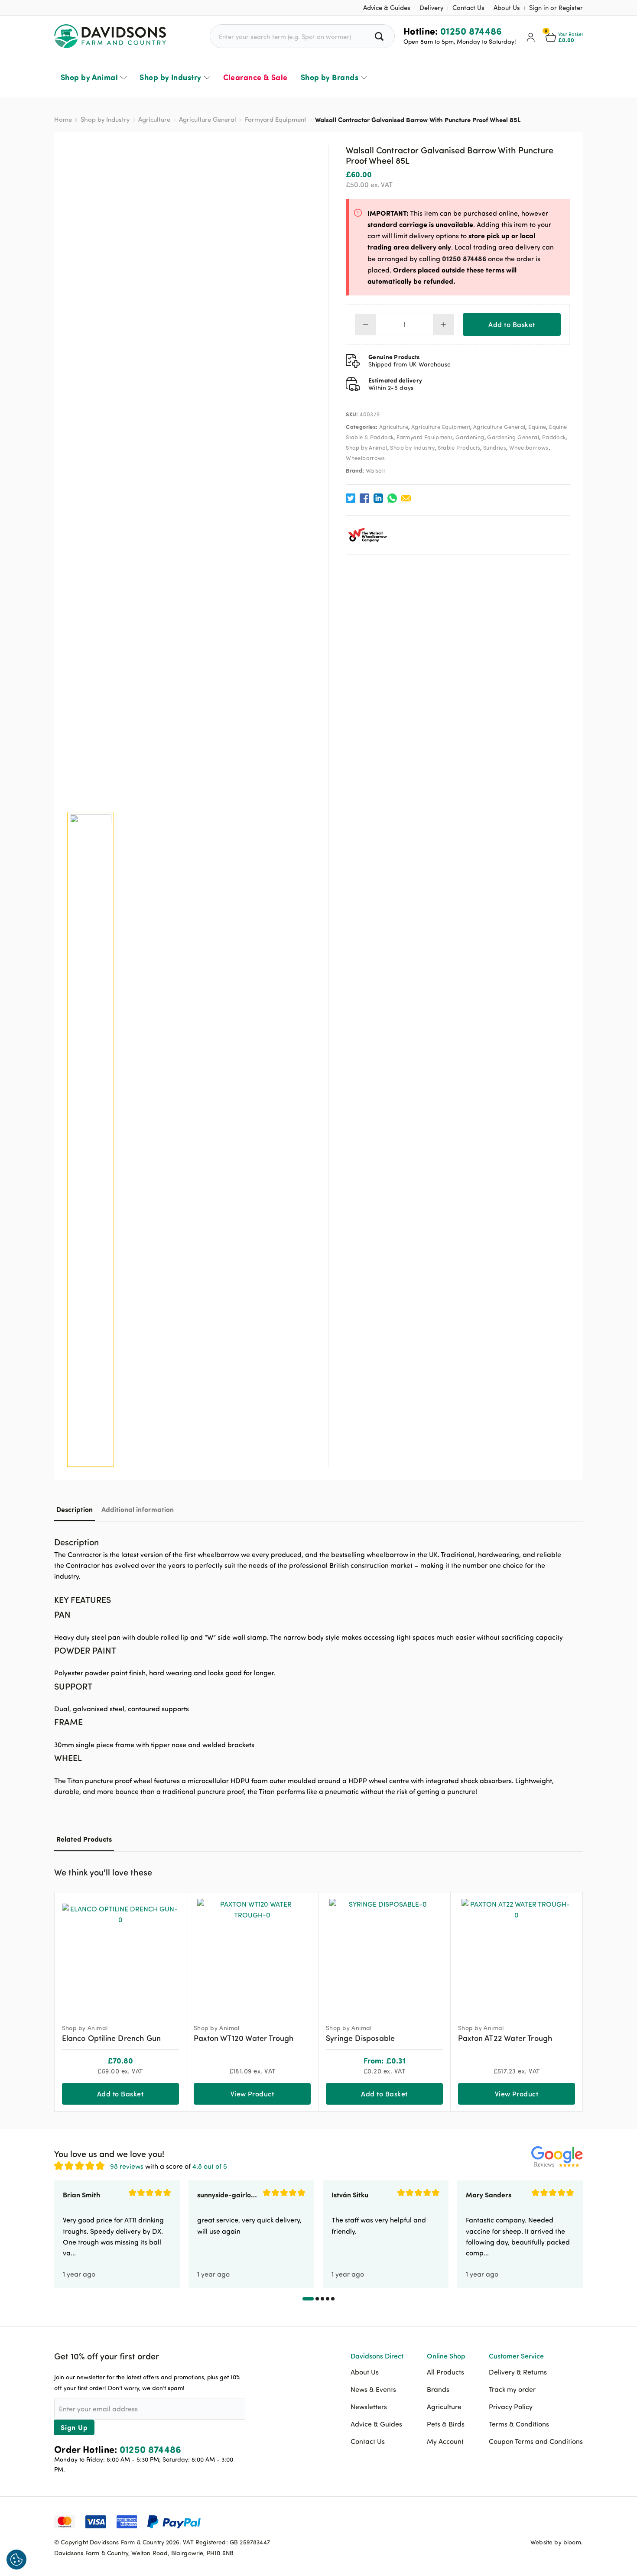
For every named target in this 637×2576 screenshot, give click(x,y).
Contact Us (468, 8)
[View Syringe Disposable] (384, 1954)
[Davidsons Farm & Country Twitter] (555, 2521)
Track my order (512, 2389)
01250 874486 (471, 31)
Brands (438, 2389)
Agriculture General (208, 119)
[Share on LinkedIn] (378, 498)
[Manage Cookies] (16, 2560)
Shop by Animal (89, 77)
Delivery (431, 8)
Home (63, 119)
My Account (445, 2441)
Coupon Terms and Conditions (536, 2441)
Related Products (84, 1839)
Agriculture (154, 119)
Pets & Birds (446, 2424)
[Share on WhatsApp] (392, 498)
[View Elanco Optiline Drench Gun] (120, 1954)
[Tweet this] (351, 498)
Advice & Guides (387, 8)
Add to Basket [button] (120, 2094)
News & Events (373, 2389)
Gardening (470, 437)
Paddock (554, 437)
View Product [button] (252, 2094)
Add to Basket (512, 324)
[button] (576, 1871)
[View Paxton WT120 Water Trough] (252, 1954)
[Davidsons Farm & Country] (110, 36)
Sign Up (74, 2427)
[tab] (75, 1509)
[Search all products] (380, 36)
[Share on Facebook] (364, 498)
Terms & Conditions (519, 2424)
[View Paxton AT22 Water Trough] (517, 1954)
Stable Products (459, 448)
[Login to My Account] (531, 36)
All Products (445, 2372)
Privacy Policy (511, 2407)
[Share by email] (406, 498)
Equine (537, 427)
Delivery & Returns (518, 2372)
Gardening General (513, 437)
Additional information (138, 1509)
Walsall (375, 470)
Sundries (495, 448)
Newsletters (369, 2407)
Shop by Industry (170, 77)
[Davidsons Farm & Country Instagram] (576, 2521)
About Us (507, 8)
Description (75, 1509)
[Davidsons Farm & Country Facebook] (533, 2521)
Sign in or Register (556, 8)
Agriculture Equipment (441, 427)
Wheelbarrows (529, 448)
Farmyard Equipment (276, 119)
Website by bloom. (557, 2542)
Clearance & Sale (255, 77)
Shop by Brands (330, 77)
